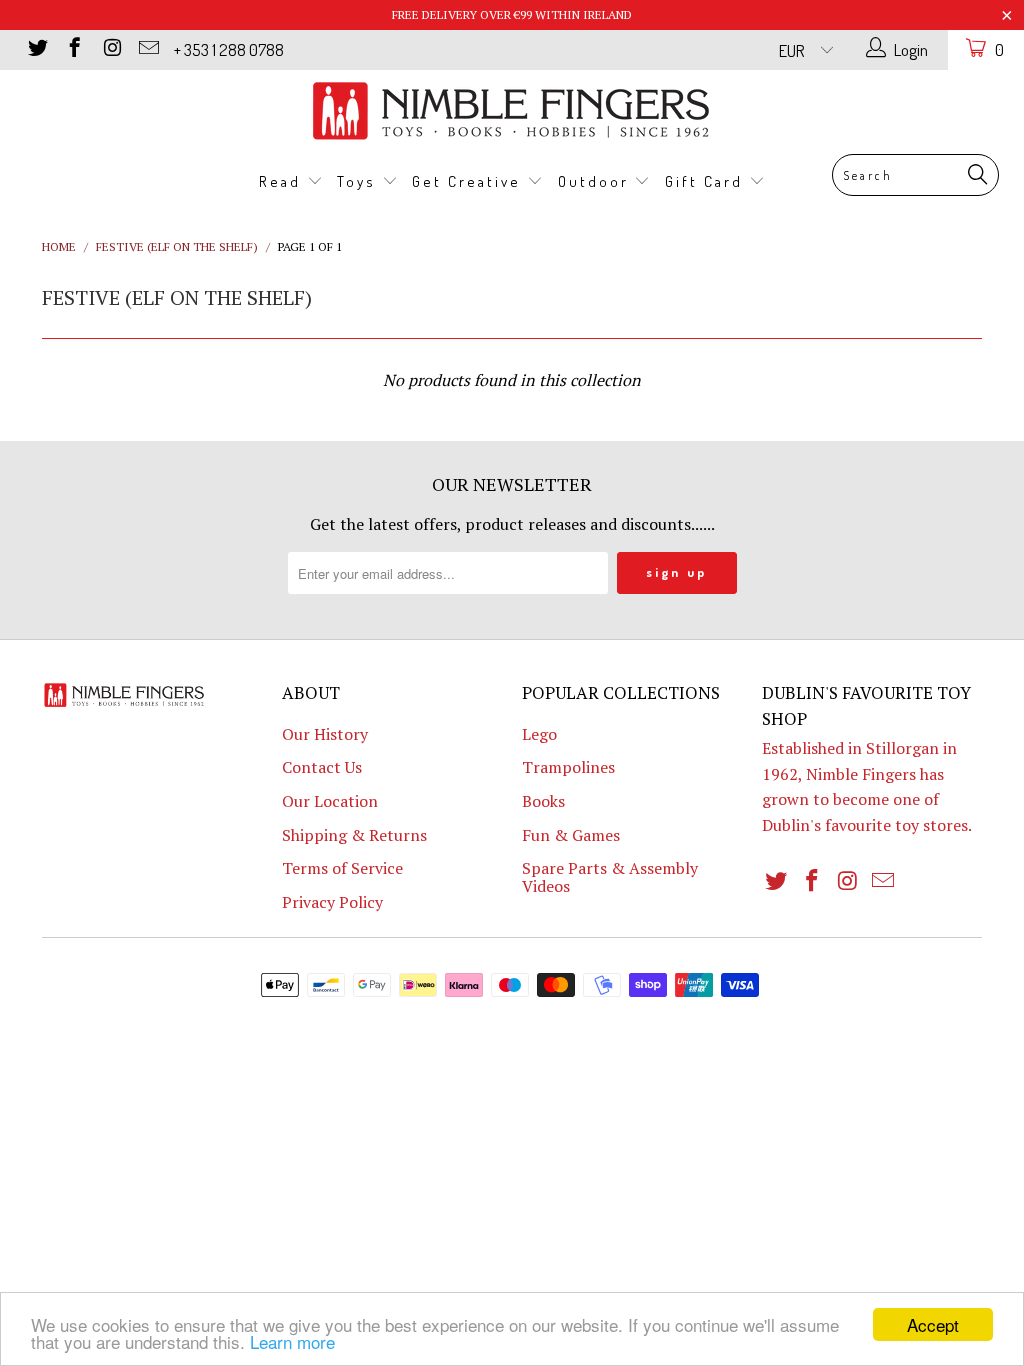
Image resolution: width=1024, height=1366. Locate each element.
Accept (933, 1324)
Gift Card (707, 181)
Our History (325, 734)
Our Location (330, 801)
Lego (539, 734)
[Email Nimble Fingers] (147, 49)
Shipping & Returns (354, 835)
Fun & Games (571, 835)
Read (283, 181)
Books (543, 801)
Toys (359, 181)
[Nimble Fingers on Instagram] (110, 49)
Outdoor (596, 181)
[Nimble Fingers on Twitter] (36, 49)
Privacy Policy (332, 902)
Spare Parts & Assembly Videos (610, 877)
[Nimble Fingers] (512, 110)
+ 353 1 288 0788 (229, 49)
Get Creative (469, 181)
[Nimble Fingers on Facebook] (73, 49)
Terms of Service (342, 868)
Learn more (292, 1341)
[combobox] (915, 175)
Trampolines (568, 767)
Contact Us (322, 767)
